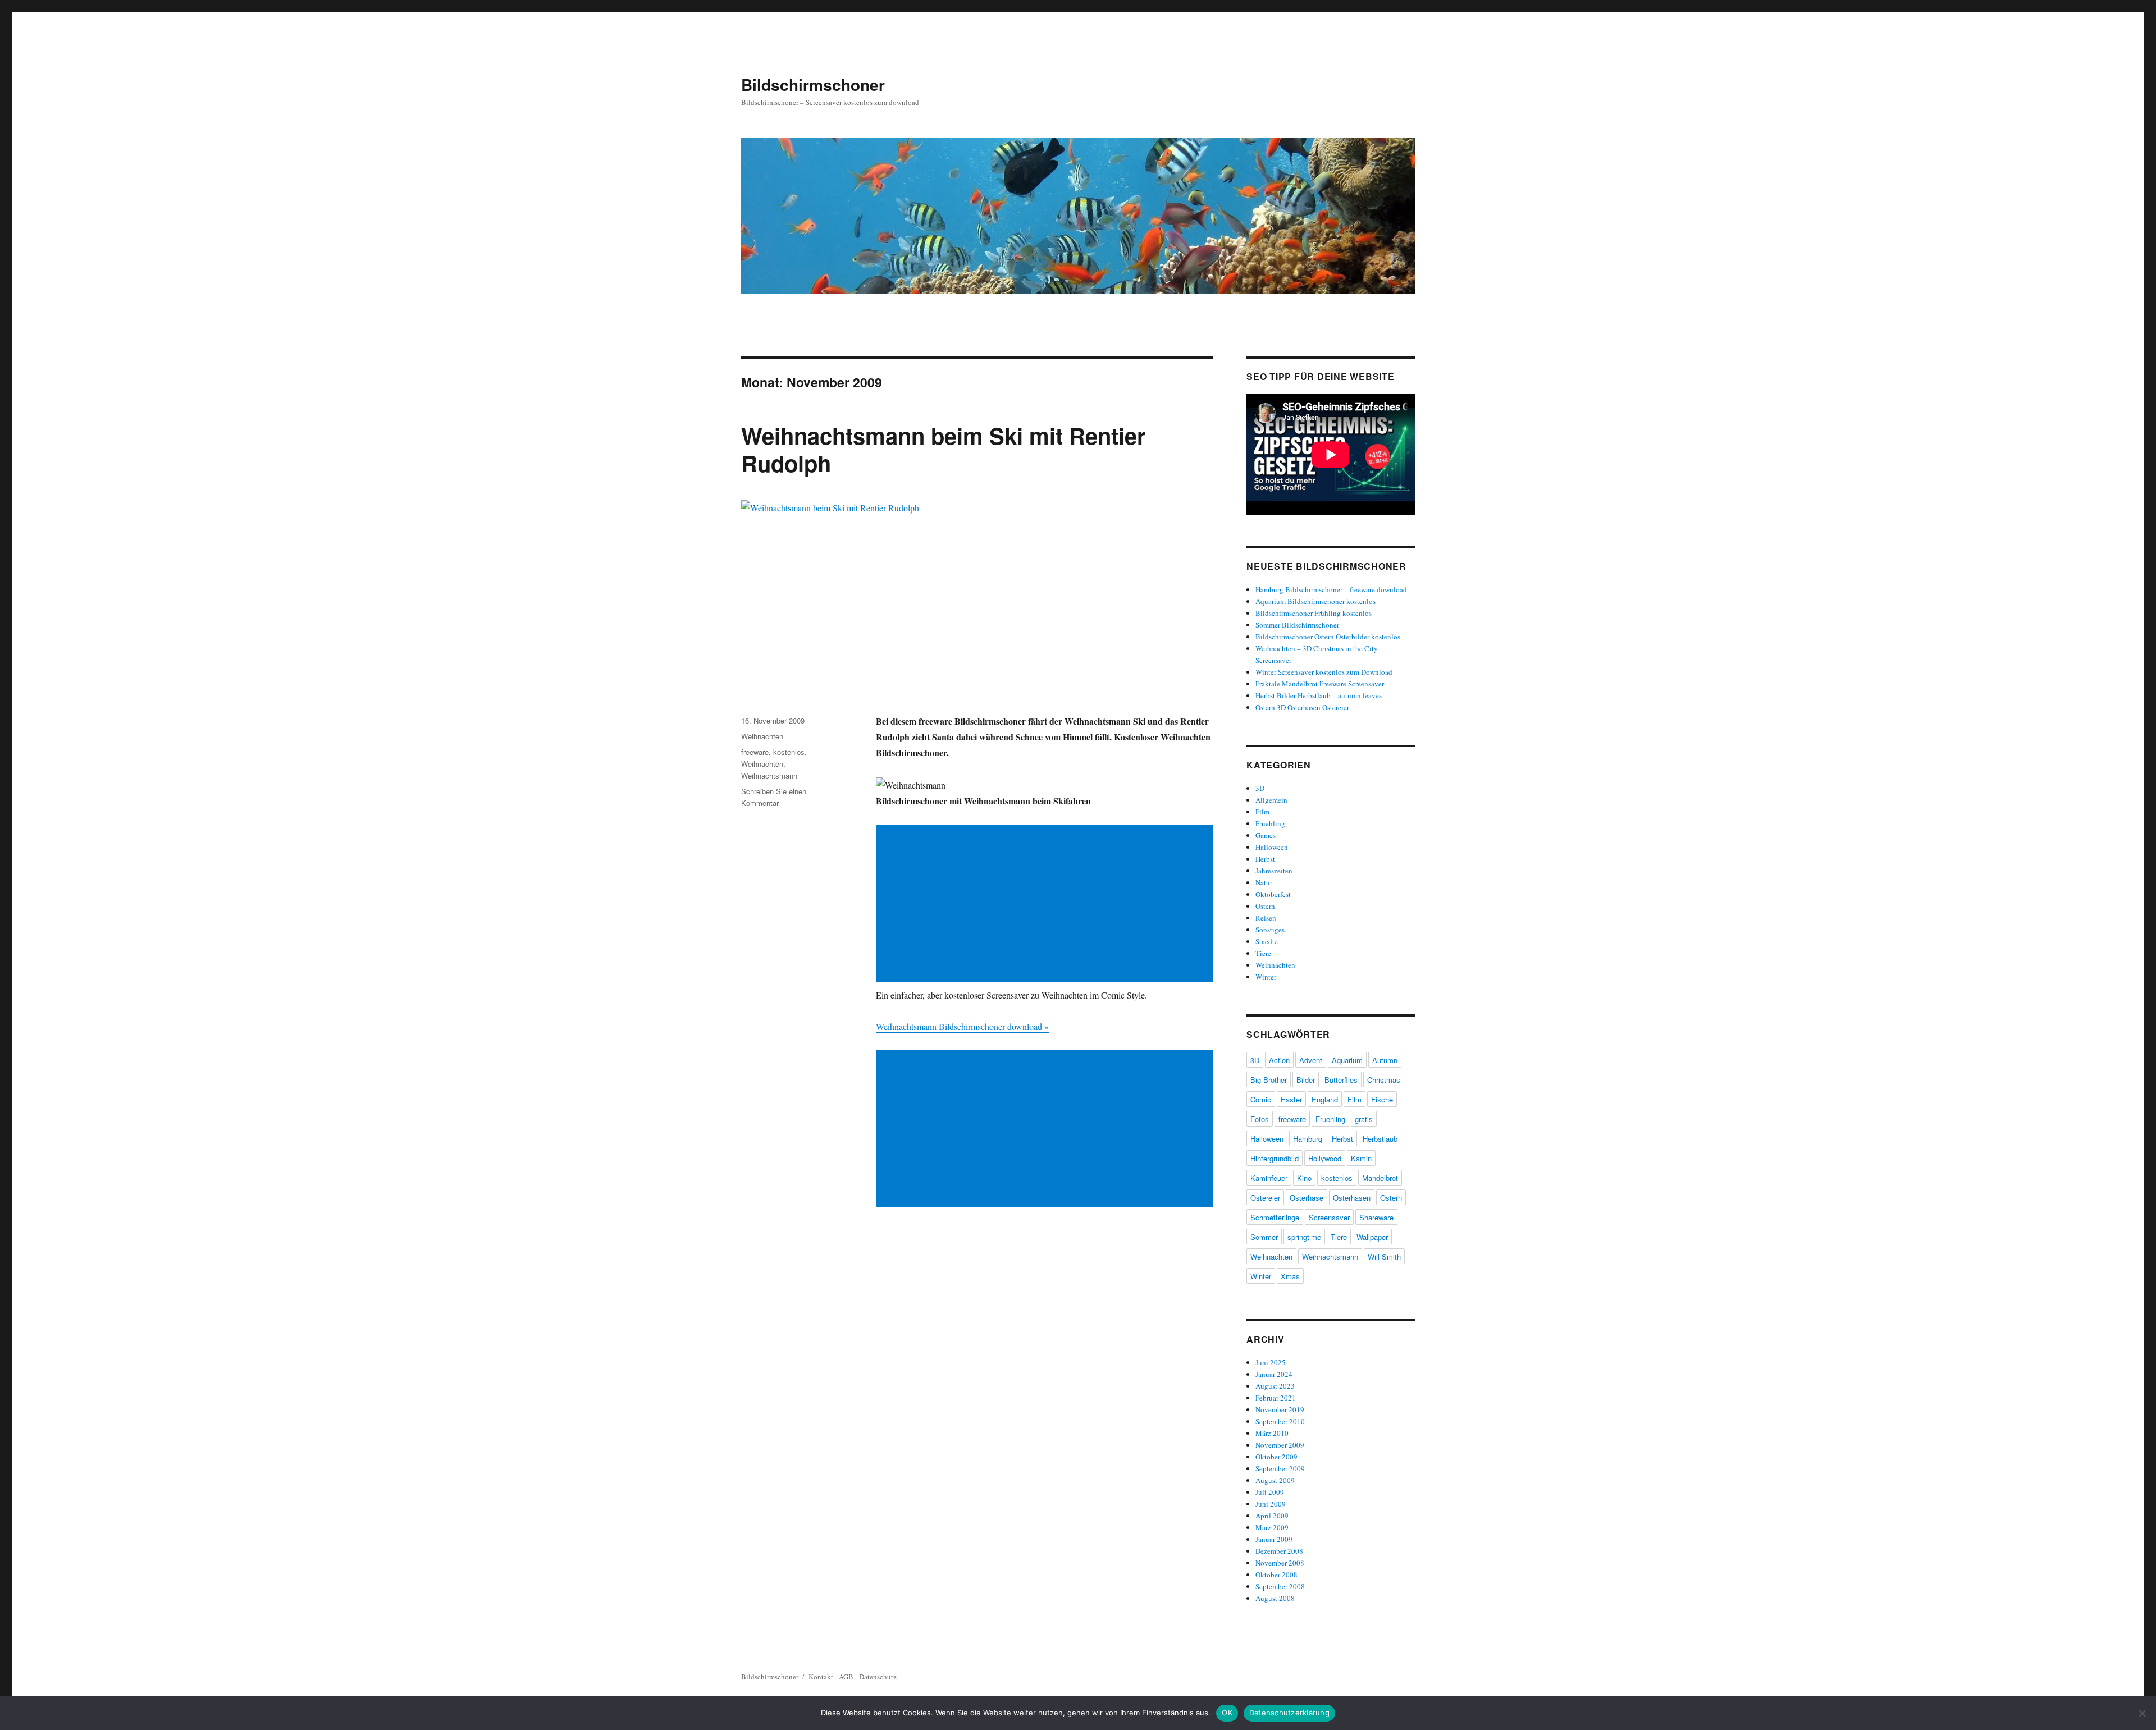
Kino (1304, 1178)
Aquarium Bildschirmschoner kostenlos (1315, 601)
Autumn (1385, 1060)
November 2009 (1280, 1445)
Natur (1264, 882)
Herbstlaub (1380, 1139)
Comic (1261, 1099)
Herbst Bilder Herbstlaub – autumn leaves (1319, 695)
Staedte (1267, 941)
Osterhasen (1352, 1198)
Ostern (1265, 906)
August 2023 (1275, 1386)
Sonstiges (1270, 930)
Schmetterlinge (1275, 1217)
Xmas (1290, 1276)
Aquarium (1347, 1060)
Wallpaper (1372, 1237)
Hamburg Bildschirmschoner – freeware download (1331, 589)
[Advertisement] (1047, 904)
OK (1227, 1713)
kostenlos (789, 752)
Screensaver (1329, 1217)
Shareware (1376, 1217)
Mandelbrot (1380, 1178)
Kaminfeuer (1269, 1178)
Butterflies (1341, 1080)
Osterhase (1307, 1198)
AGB (846, 1677)
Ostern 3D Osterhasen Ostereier (1302, 707)
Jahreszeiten (1274, 871)
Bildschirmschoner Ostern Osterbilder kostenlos (1328, 637)
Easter (1291, 1099)
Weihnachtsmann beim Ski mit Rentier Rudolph (944, 449)
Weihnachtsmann (769, 775)
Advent (1311, 1060)
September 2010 (1280, 1421)
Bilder (1306, 1080)
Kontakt (821, 1677)
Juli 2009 (1270, 1492)
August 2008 (1275, 1598)
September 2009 (1280, 1468)
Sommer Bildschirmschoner (1297, 625)
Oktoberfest (1273, 894)
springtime (1304, 1237)
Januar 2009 (1274, 1539)
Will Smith (1384, 1257)
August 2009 (1275, 1480)
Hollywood (1325, 1158)
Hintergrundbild (1275, 1158)
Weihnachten (762, 736)
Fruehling (1270, 823)
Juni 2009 (1271, 1504)
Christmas (1384, 1080)
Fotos (1260, 1119)
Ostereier (1265, 1198)
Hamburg (1308, 1139)
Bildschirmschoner (813, 84)
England (1325, 1099)
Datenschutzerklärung (1289, 1713)
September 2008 (1280, 1586)
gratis (1364, 1119)
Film (1262, 812)
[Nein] (2142, 1713)
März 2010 (1272, 1433)
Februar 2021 (1276, 1398)
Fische (1382, 1099)
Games (1266, 835)
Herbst (1265, 859)
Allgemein (1271, 800)
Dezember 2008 (1279, 1551)
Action (1279, 1060)
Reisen (1266, 918)
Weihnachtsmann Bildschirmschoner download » (962, 1026)
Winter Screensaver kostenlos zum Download (1324, 672)
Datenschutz (878, 1677)
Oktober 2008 (1276, 1575)
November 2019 (1280, 1409)
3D (1260, 788)
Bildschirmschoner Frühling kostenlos (1314, 613)
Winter (1266, 977)
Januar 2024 (1274, 1374)
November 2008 (1280, 1563)
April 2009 (1272, 1516)
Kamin (1361, 1158)
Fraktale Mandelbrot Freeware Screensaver (1320, 684)
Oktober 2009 (1276, 1457)
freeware (755, 752)
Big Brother (1269, 1080)
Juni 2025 (1271, 1362)
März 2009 (1272, 1527)
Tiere (1263, 953)
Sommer (1264, 1237)
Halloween (1272, 847)
